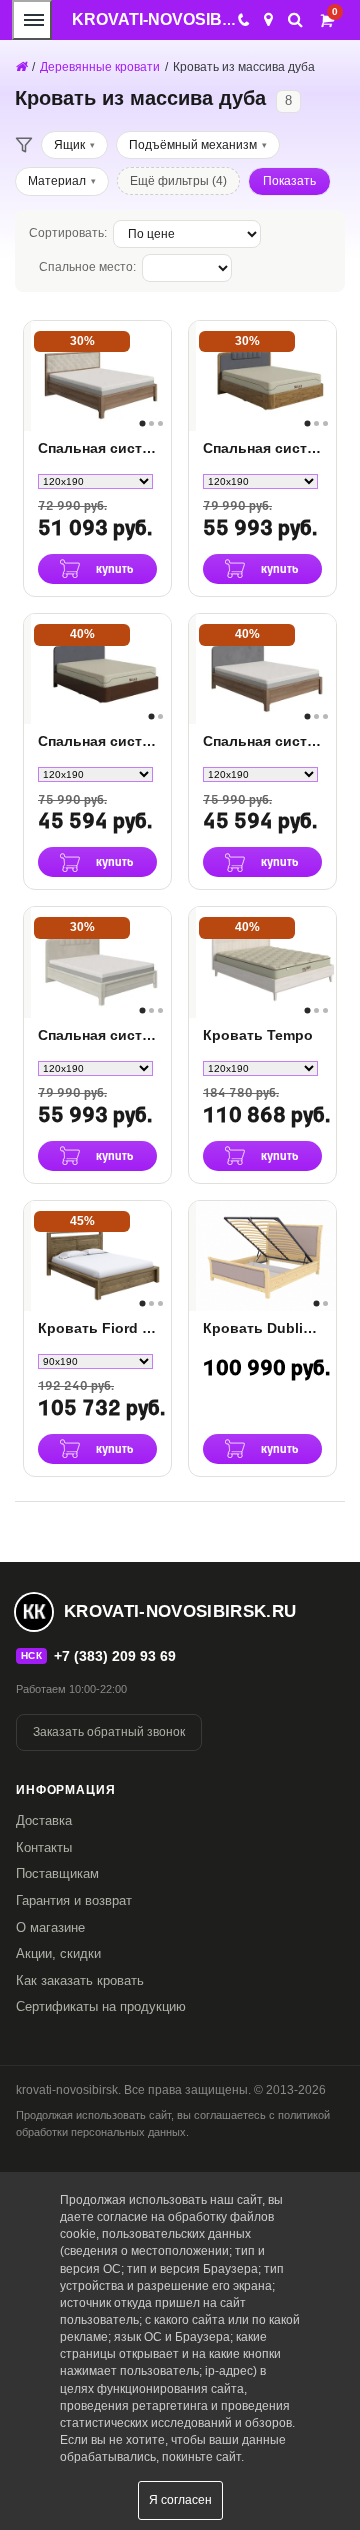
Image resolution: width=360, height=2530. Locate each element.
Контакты (44, 1847)
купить (115, 569)
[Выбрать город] (268, 20)
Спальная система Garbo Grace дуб (97, 741)
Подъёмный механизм (193, 145)
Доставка (44, 1820)
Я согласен (180, 2500)
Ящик (69, 145)
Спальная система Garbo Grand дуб (262, 741)
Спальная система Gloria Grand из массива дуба (97, 448)
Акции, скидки (58, 1953)
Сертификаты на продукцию (101, 2006)
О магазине (50, 1927)
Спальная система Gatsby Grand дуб (97, 1035)
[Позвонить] (242, 20)
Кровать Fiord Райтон (97, 1328)
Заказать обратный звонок (109, 1732)
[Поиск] (295, 19)
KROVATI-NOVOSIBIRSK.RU (180, 19)
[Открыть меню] (32, 20)
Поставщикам (57, 1873)
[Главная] (21, 67)
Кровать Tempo (258, 1035)
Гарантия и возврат (74, 1900)
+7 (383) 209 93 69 (115, 1656)
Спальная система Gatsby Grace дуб (262, 448)
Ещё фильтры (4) (178, 181)
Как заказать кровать (80, 1980)
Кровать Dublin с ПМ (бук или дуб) (262, 1328)
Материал (57, 181)
